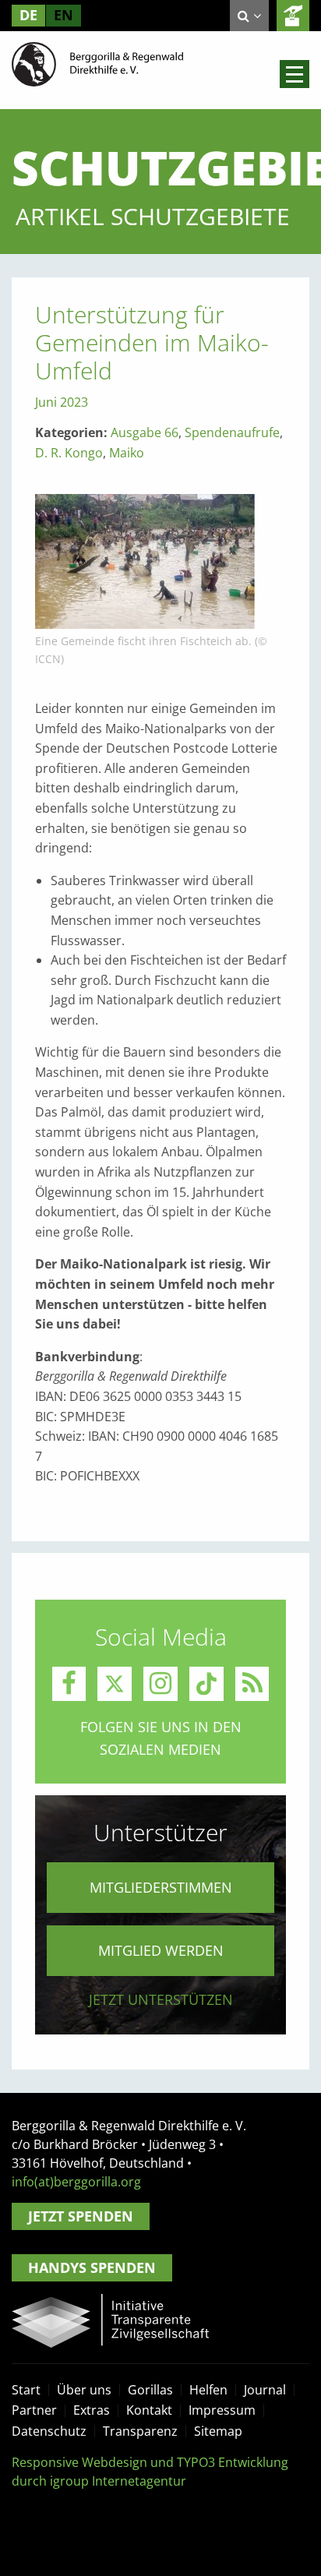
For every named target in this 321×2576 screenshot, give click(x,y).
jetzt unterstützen (161, 1999)
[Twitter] (115, 1684)
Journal (265, 2390)
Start (26, 2390)
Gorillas (150, 2390)
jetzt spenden (293, 16)
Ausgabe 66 (145, 432)
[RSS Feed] (252, 1684)
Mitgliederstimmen (161, 1887)
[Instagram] (160, 1684)
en (63, 15)
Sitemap (218, 2431)
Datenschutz (49, 2431)
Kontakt (149, 2410)
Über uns (84, 2390)
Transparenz (140, 2431)
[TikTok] (206, 1684)
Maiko (127, 453)
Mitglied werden (161, 1950)
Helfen (208, 2390)
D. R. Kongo (69, 453)
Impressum (222, 2410)
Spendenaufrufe (232, 432)
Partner (34, 2410)
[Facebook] (69, 1684)
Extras (92, 2410)
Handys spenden (92, 2267)
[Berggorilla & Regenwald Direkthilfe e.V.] (97, 63)
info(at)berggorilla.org (76, 2182)
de (28, 15)
